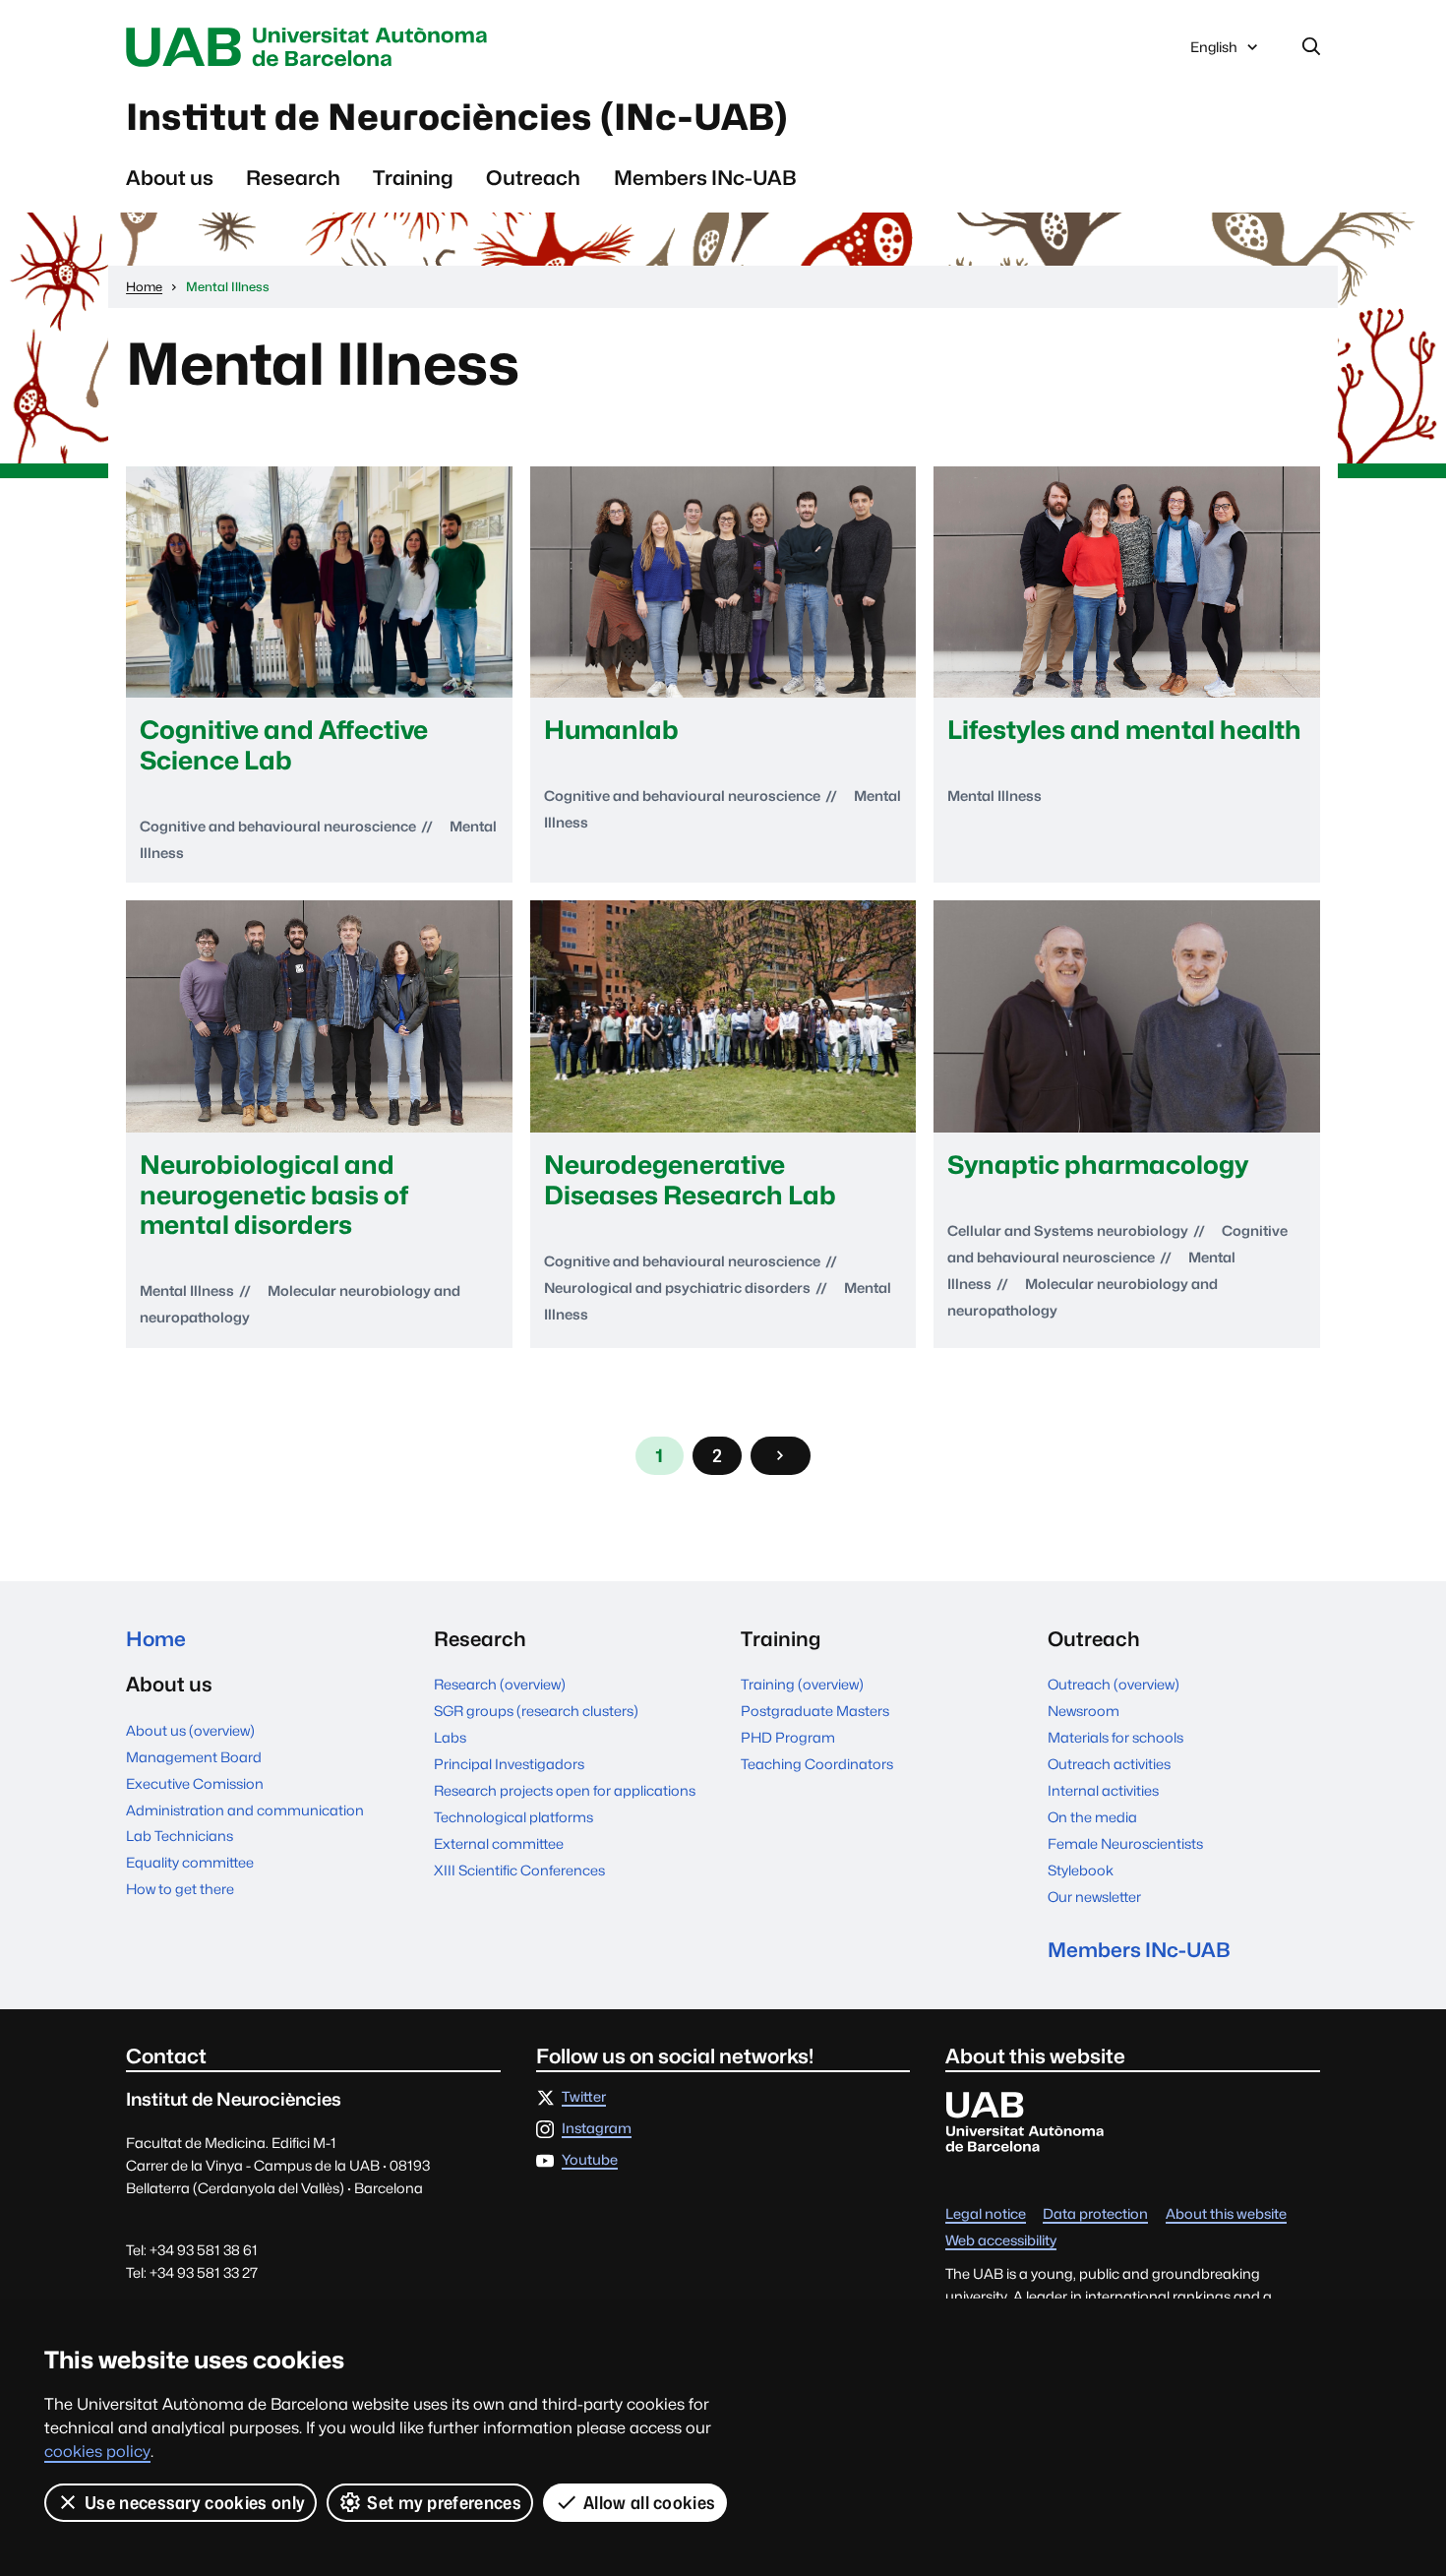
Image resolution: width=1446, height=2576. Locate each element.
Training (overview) (802, 1684)
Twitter (584, 2097)
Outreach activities (1109, 1764)
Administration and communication (245, 1810)
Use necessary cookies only (195, 2503)
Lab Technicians (180, 1836)
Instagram (597, 2129)
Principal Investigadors (509, 1764)
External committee (499, 1843)
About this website (1226, 2214)
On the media (1092, 1817)
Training (413, 178)
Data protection (1095, 2214)
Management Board (194, 1757)
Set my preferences (444, 2503)
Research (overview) (500, 1684)
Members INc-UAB (705, 178)
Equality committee (190, 1862)
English (1213, 52)
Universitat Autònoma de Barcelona (312, 47)
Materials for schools (1115, 1737)
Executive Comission (195, 1783)
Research (293, 178)
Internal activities (1103, 1790)
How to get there (180, 1889)
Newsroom (1084, 1711)
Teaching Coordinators (817, 1764)
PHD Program (788, 1737)
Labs (450, 1737)
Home (156, 1639)
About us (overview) (190, 1730)
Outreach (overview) (1114, 1684)
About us (170, 178)
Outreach (533, 178)
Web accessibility (1001, 2241)
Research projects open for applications (565, 1790)
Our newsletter (1094, 1897)
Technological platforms (513, 1817)
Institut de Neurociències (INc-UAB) (457, 117)
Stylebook (1081, 1870)
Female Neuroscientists (1125, 1843)
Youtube (590, 2160)
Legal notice (986, 2214)
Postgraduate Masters (815, 1711)
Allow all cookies (649, 2503)
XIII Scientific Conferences (519, 1870)
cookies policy (97, 2452)
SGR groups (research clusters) (536, 1711)
